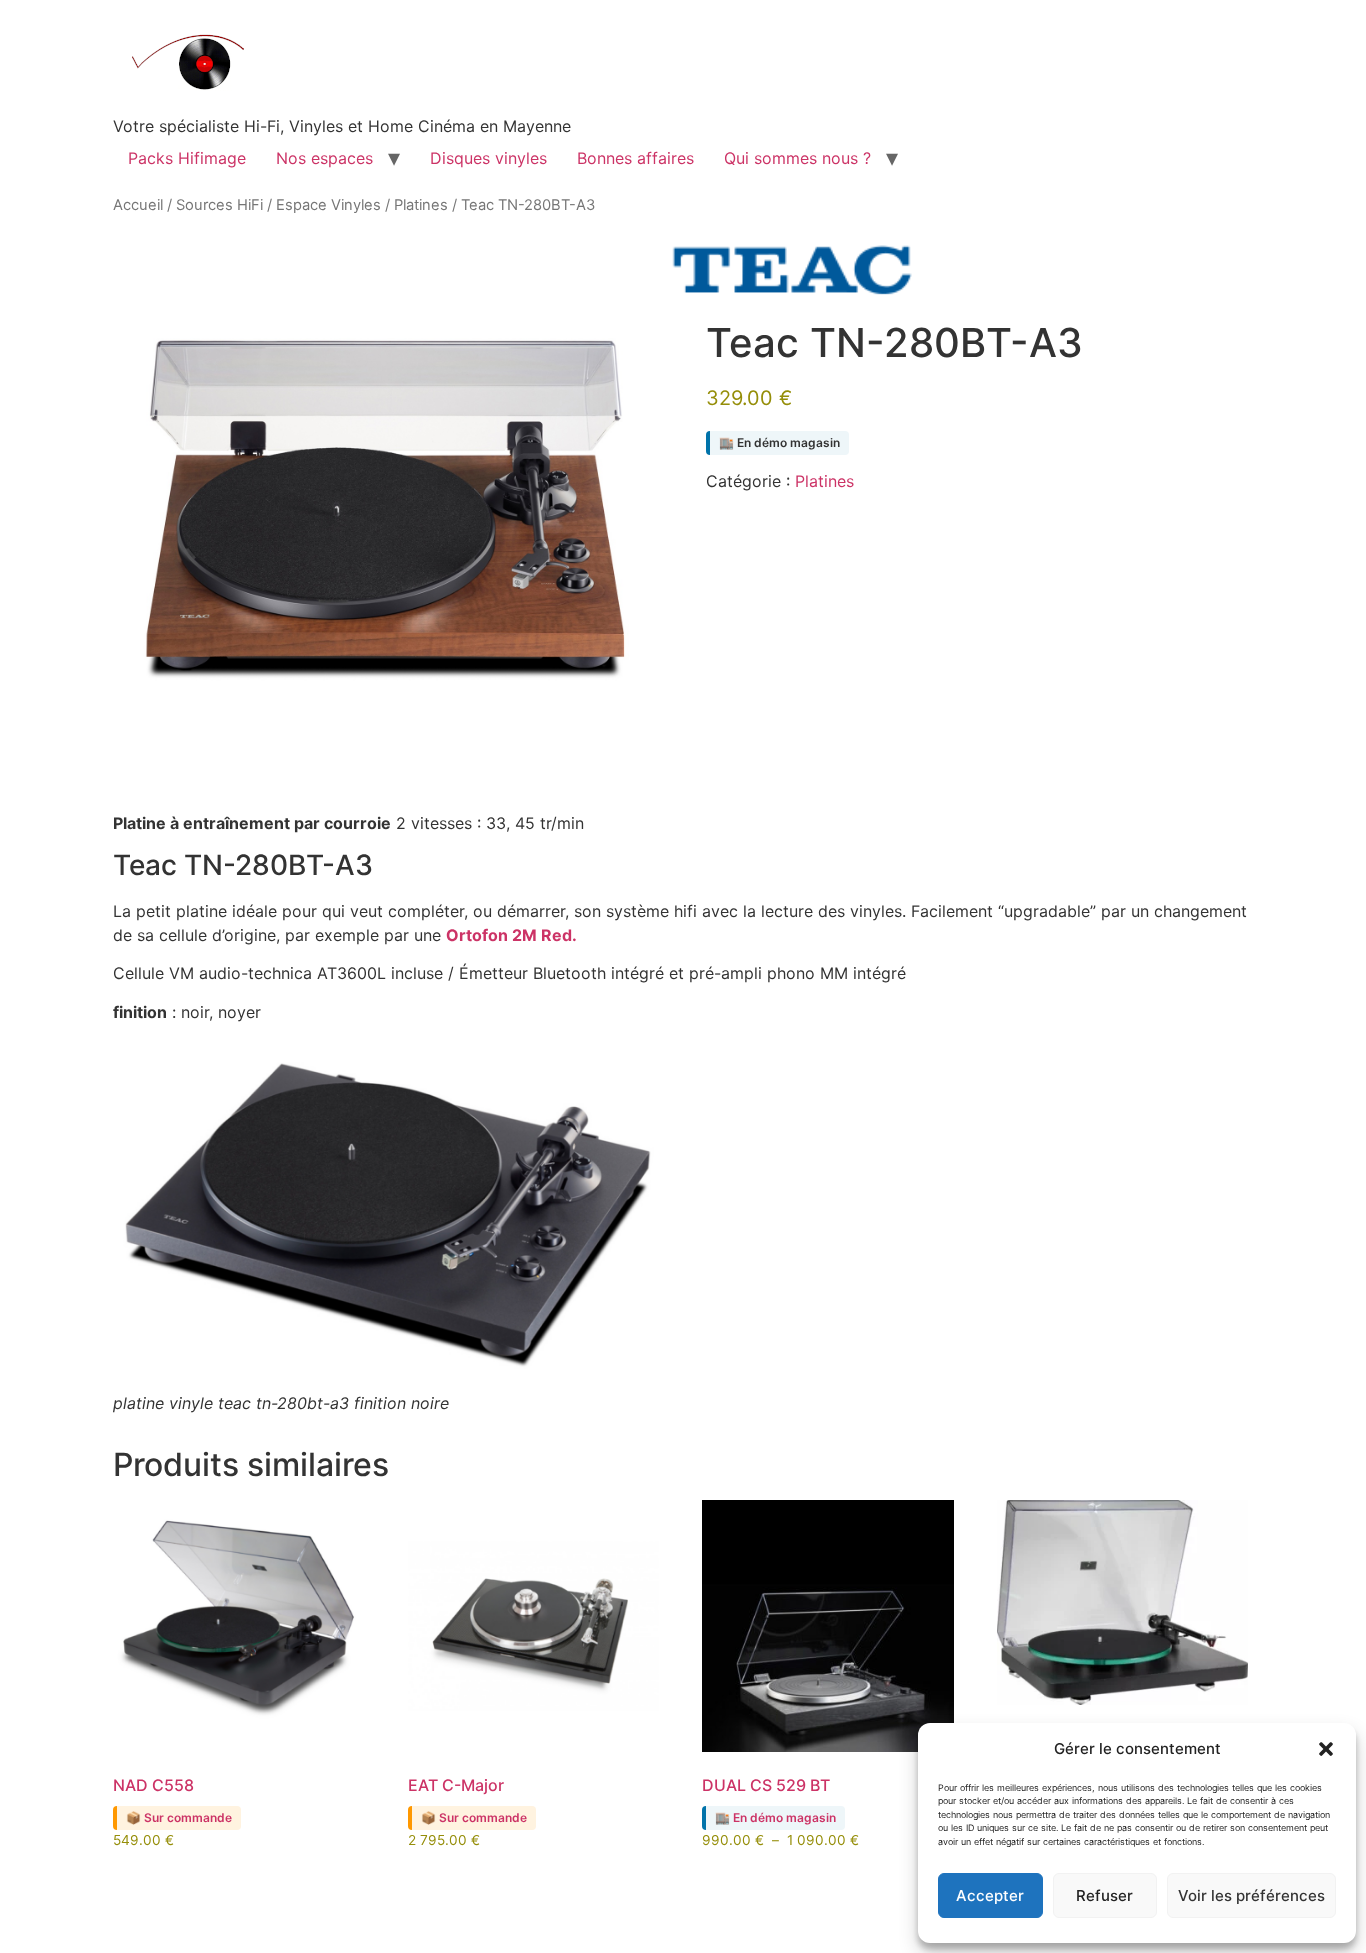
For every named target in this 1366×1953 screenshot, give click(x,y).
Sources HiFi (219, 205)
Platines (421, 205)
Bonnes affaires (635, 158)
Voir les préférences (1251, 1895)
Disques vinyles (488, 158)
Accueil (138, 205)
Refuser (1104, 1895)
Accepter (990, 1895)
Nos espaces (324, 158)
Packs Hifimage (187, 158)
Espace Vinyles (328, 205)
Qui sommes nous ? (797, 158)
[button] (1326, 1749)
